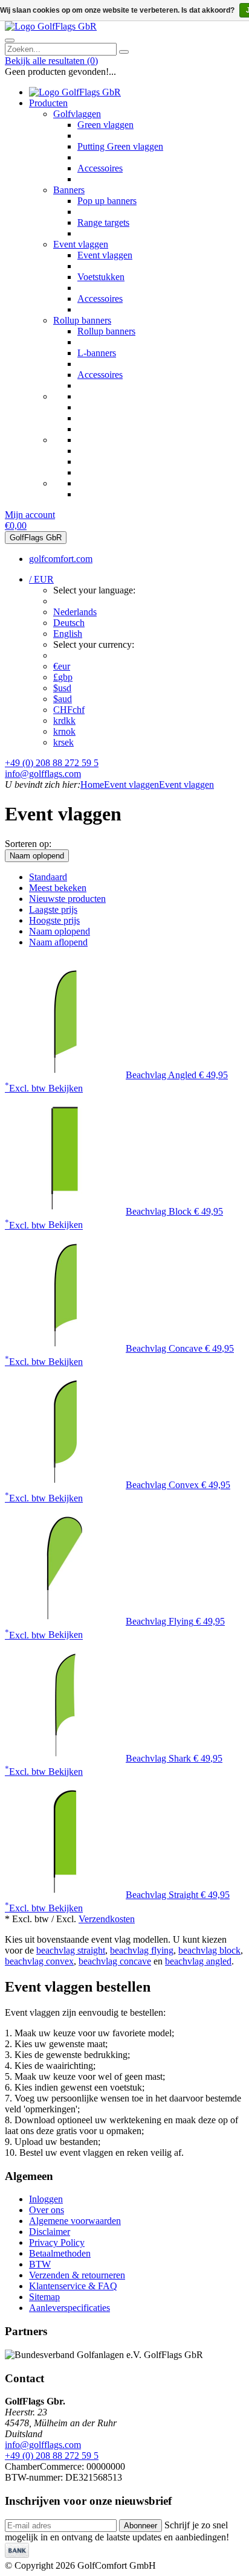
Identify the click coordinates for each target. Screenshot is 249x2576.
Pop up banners (107, 201)
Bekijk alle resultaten (51, 61)
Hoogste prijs (54, 920)
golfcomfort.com (61, 559)
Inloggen (46, 2199)
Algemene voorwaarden (75, 2221)
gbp (63, 677)
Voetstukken (101, 277)
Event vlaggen (81, 244)
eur (62, 666)
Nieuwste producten (67, 899)
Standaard (48, 877)
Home (92, 785)
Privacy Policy (57, 2242)
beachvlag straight (71, 1950)
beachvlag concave (115, 1961)
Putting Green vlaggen (120, 146)
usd (62, 688)
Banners (69, 190)
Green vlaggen (105, 125)
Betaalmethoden (60, 2253)
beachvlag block (209, 1950)
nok (64, 731)
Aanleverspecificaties (70, 2308)
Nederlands (75, 612)
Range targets (103, 222)
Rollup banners (82, 320)
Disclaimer (50, 2232)
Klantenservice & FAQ (73, 2286)
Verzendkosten (107, 1919)
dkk (64, 721)
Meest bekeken (58, 888)
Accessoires (100, 168)
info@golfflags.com (43, 774)
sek (63, 742)
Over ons (47, 2210)
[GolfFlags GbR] (51, 26)
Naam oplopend (37, 856)
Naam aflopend (58, 942)
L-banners (97, 353)
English (68, 634)
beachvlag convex (39, 1961)
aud (63, 699)
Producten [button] (48, 103)
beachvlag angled (198, 1961)
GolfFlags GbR (36, 538)
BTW (40, 2264)
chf (69, 710)
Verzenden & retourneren (77, 2275)
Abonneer (141, 2526)
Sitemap (44, 2297)
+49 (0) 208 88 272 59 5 (52, 763)
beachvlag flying (142, 1950)
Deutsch (69, 623)
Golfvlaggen (77, 114)
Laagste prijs (53, 909)
